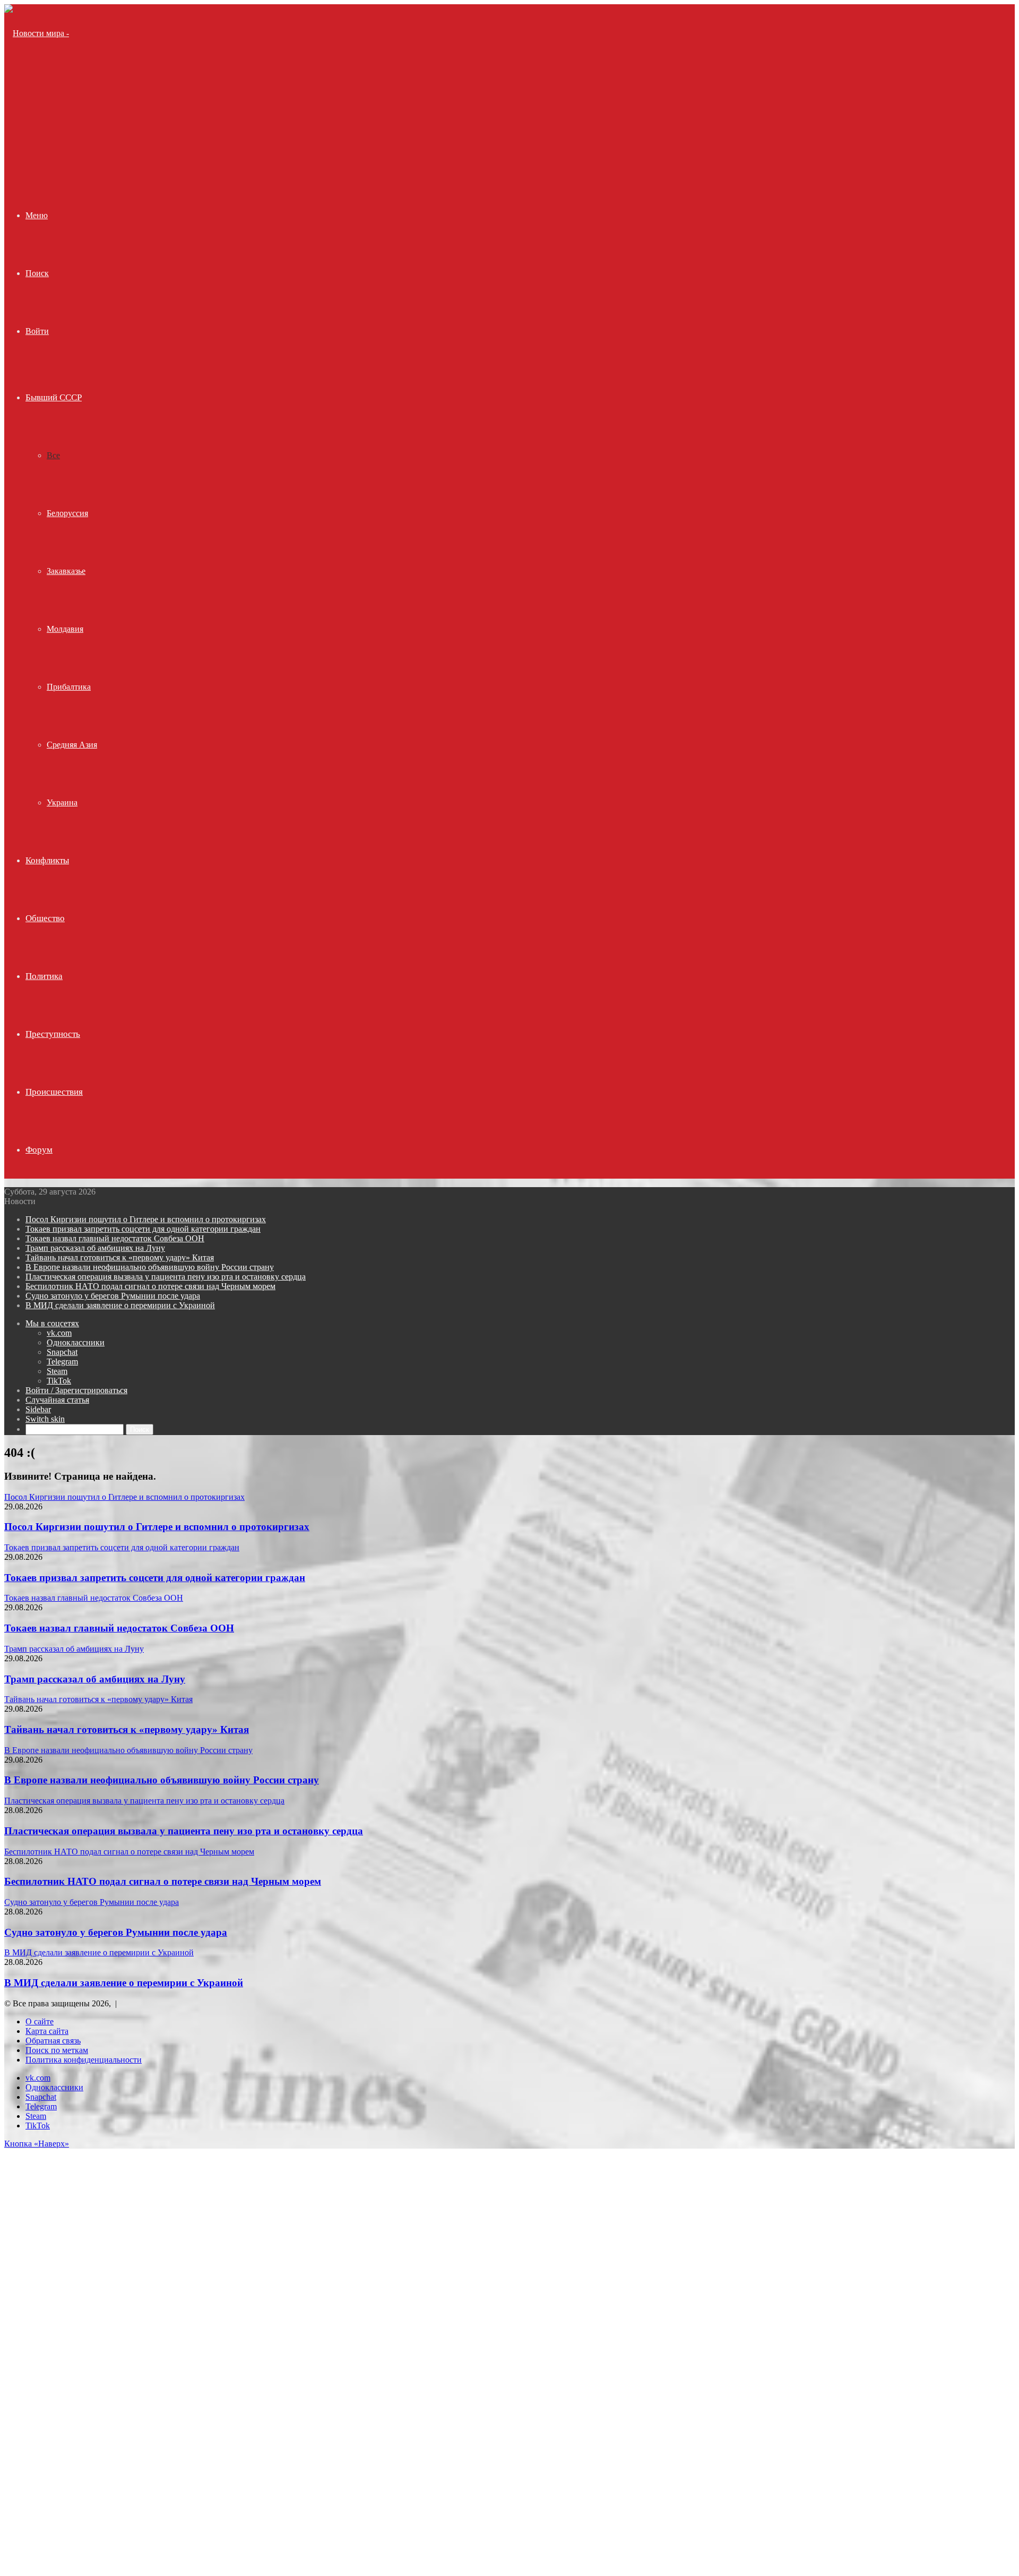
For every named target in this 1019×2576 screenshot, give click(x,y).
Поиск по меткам (57, 2050)
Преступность (53, 1034)
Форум (39, 1150)
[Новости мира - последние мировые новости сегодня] (43, 149)
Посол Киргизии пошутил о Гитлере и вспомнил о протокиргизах (146, 1219)
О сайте (40, 2021)
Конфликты (47, 860)
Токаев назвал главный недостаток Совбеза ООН (115, 1238)
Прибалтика (69, 687)
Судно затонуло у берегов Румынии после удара (113, 1296)
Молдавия (65, 629)
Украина (62, 802)
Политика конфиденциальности (84, 2060)
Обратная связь (53, 2041)
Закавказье (66, 571)
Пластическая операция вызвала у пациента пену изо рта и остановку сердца (166, 1277)
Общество (45, 918)
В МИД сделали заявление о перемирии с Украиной (120, 1305)
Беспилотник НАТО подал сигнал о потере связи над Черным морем (150, 1286)
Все (53, 455)
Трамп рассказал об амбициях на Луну (95, 1248)
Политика (44, 976)
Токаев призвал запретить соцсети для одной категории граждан (143, 1229)
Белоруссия (67, 513)
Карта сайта (47, 2031)
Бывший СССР (54, 397)
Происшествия (54, 1092)
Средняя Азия (72, 745)
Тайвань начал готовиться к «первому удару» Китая (120, 1257)
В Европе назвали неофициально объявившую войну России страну (150, 1267)
